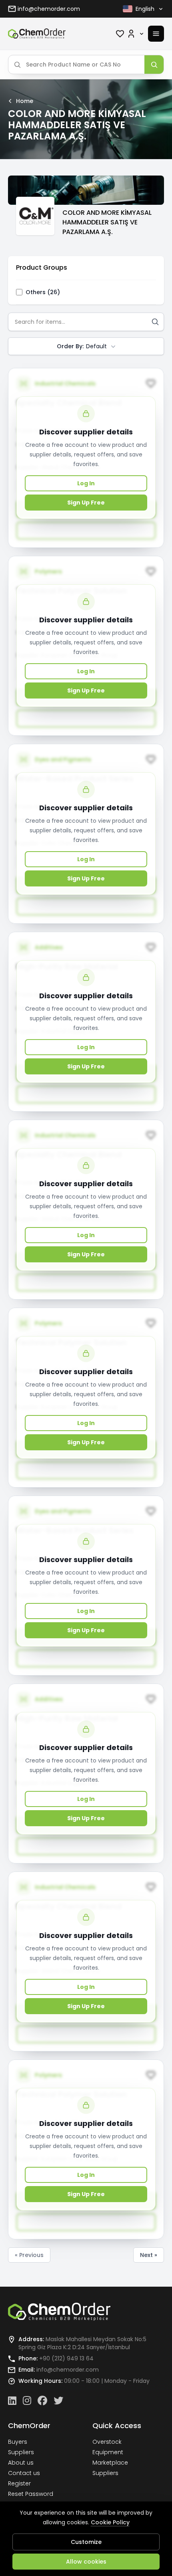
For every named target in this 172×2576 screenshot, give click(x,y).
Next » (149, 2255)
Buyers (18, 2442)
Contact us (24, 2473)
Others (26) (43, 292)
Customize (86, 2542)
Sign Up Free (86, 503)
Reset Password (31, 2494)
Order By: (82, 346)
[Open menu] (156, 34)
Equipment (108, 2452)
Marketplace (110, 2463)
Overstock (107, 2442)
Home (25, 101)
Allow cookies (86, 2562)
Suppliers (21, 2452)
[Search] (154, 65)
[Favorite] (120, 34)
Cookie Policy (110, 2522)
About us (21, 2463)
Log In (86, 483)
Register (19, 2483)
